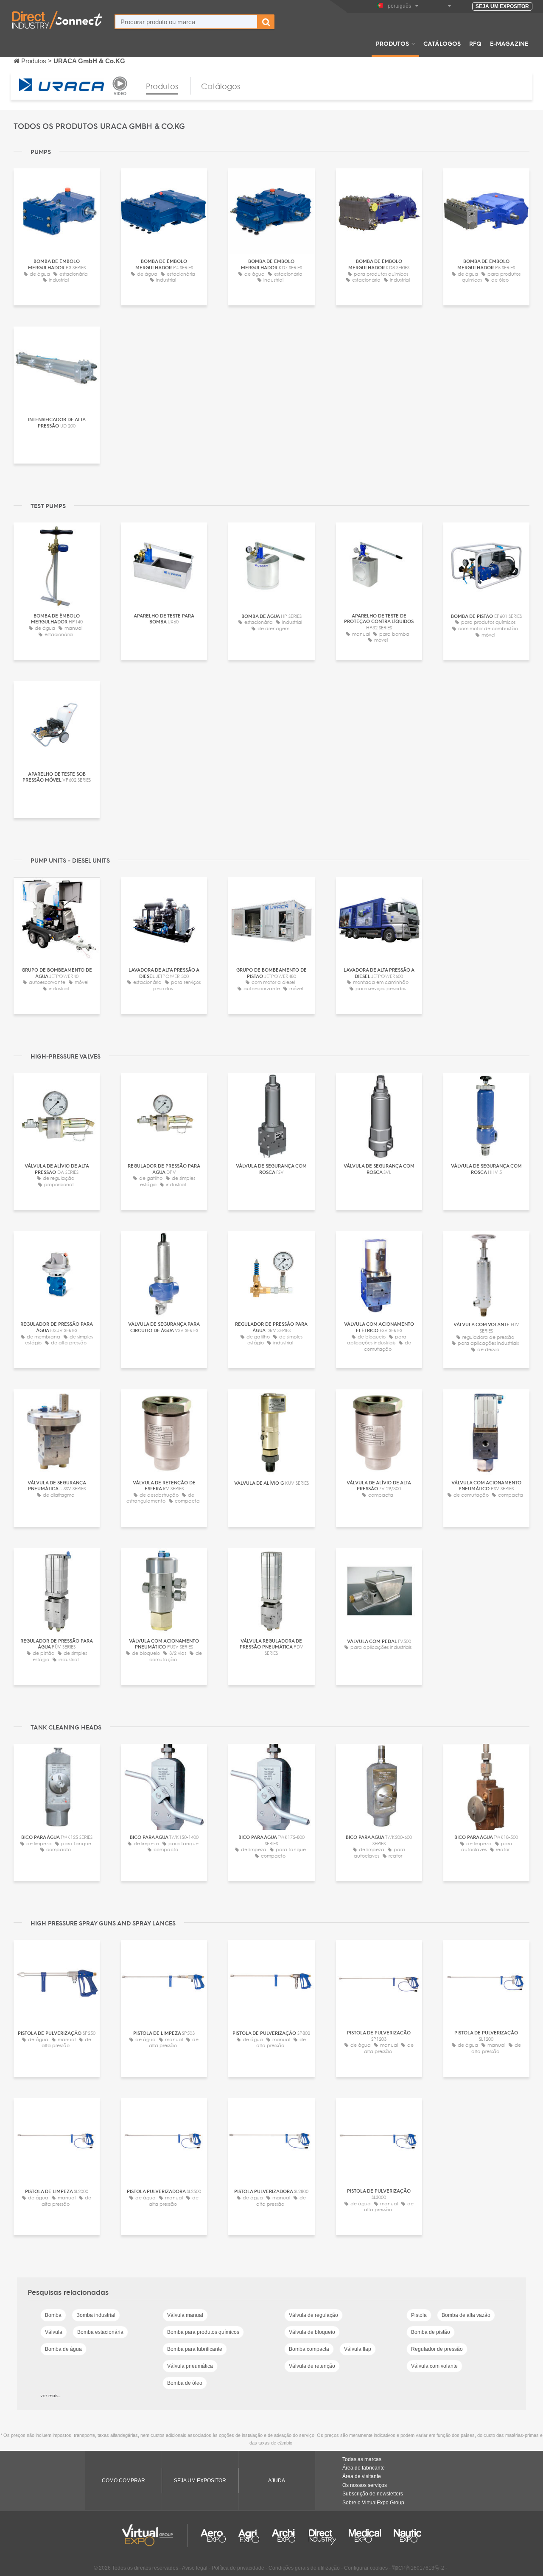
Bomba (53, 2315)
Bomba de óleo (185, 2383)
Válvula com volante (434, 2366)
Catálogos (442, 43)
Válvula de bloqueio (312, 2332)
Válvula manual (185, 2315)
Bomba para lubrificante (195, 2349)
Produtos (392, 43)
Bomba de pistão (431, 2332)
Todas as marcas (362, 2459)
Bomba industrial (96, 2315)
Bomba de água (63, 2349)
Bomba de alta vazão (466, 2315)
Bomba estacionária (100, 2332)
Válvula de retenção (312, 2366)
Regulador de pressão (437, 2349)
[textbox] (186, 22)
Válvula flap (358, 2349)
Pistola (419, 2315)
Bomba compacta (309, 2349)
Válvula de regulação (313, 2315)
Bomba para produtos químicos (203, 2332)
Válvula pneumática (190, 2366)
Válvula (54, 2332)
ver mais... (51, 2395)
